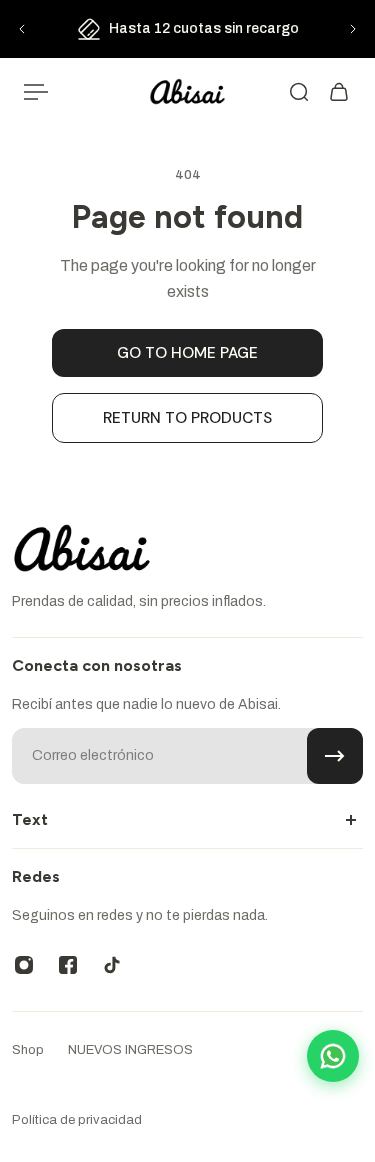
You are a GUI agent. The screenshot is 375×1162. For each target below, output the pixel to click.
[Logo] (187, 92)
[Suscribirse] (335, 756)
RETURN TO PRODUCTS (187, 418)
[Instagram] (24, 965)
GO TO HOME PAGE (187, 353)
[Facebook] (68, 965)
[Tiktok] (112, 965)
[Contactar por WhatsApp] (333, 1056)
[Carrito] (339, 92)
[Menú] (36, 92)
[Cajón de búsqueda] (299, 92)
